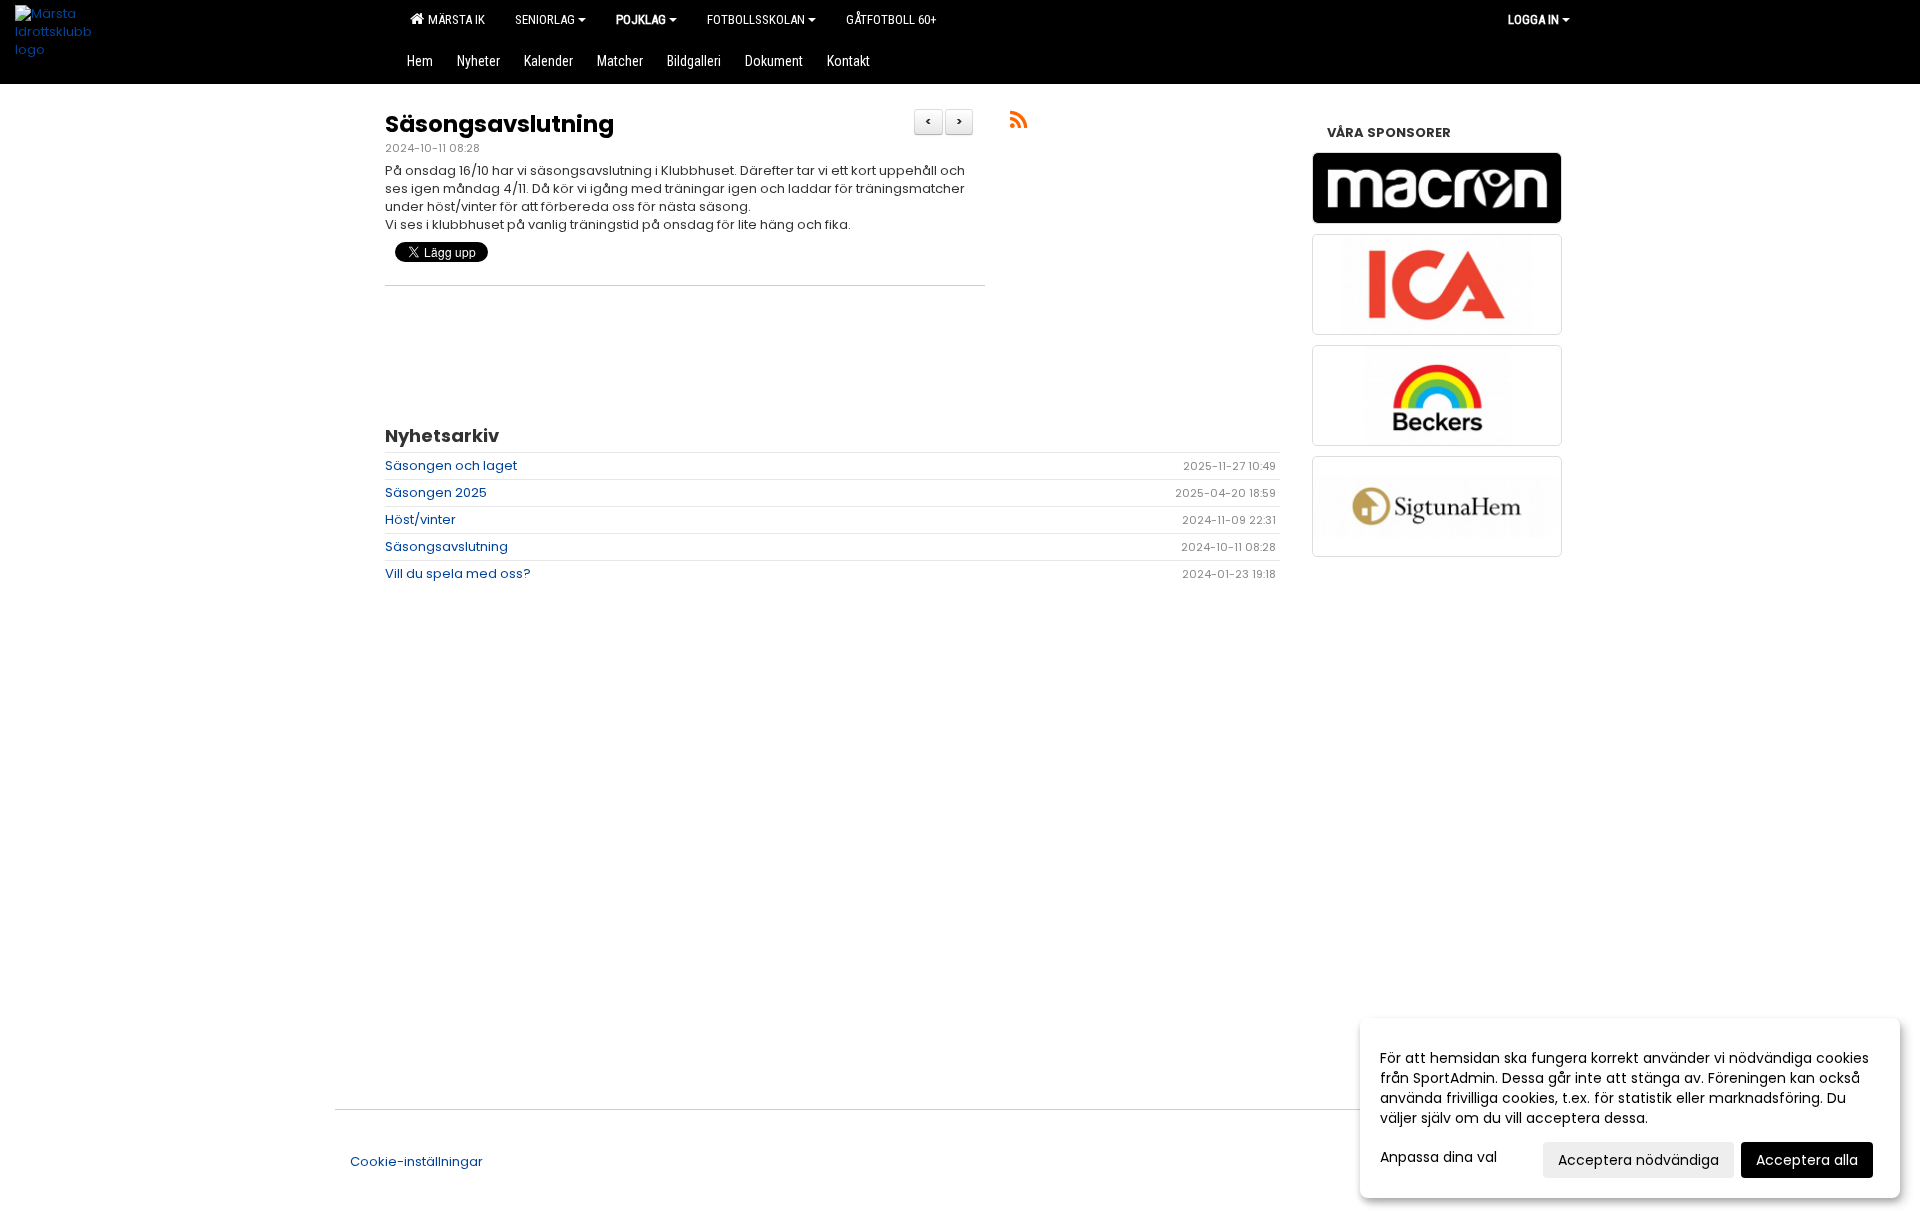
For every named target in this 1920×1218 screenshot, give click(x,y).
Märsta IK (453, 19)
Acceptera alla (1807, 1160)
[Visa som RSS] (1018, 123)
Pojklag (641, 19)
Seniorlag (545, 19)
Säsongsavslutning (499, 124)
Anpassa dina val (1438, 1157)
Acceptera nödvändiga (1638, 1160)
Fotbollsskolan (756, 19)
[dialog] (1630, 1108)
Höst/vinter (420, 519)
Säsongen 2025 (436, 492)
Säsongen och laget (451, 465)
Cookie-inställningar (416, 1161)
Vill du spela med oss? (458, 573)
